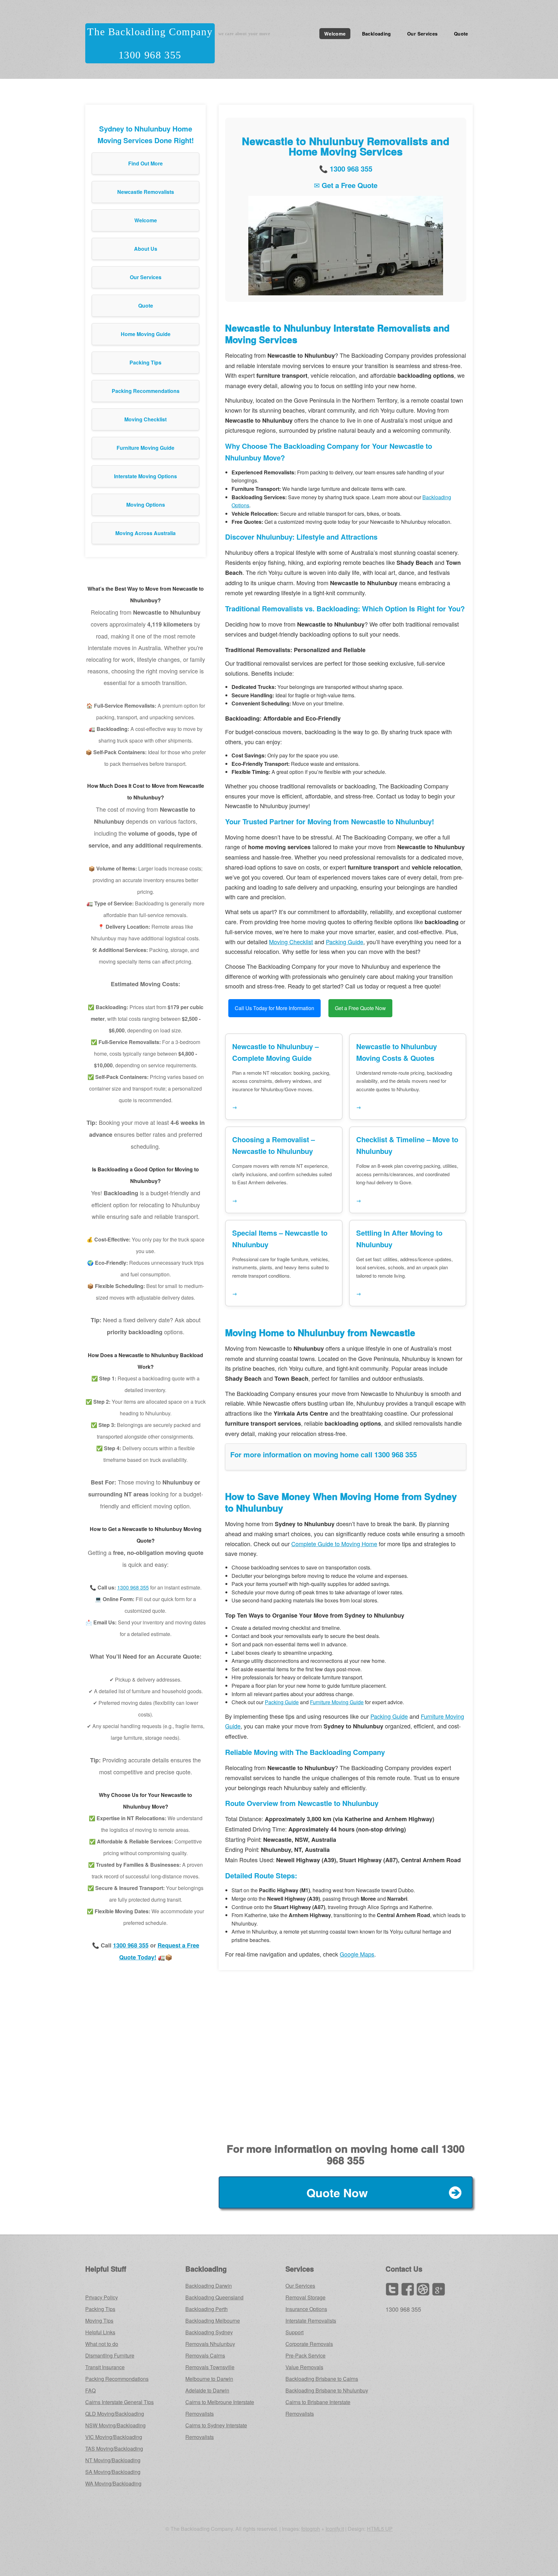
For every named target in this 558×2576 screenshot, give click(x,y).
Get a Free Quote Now (360, 1008)
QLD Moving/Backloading (115, 2414)
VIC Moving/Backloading (114, 2437)
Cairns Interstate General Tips (119, 2402)
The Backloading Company (150, 32)
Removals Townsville (210, 2367)
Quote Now (337, 2192)
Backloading (377, 34)
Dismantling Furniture (110, 2355)
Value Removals (304, 2367)
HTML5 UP (380, 2529)
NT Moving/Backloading (113, 2460)
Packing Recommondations (117, 2379)
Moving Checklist (145, 419)
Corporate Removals (309, 2344)
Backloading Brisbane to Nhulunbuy (327, 2390)
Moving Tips (99, 2321)
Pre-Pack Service (305, 2355)
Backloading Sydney (209, 2332)
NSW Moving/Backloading (115, 2425)
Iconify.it (335, 2529)
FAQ (90, 2390)
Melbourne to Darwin (209, 2379)
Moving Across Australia (145, 533)
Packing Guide (345, 942)
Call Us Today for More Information (274, 1008)
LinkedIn (423, 2289)
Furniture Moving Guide (145, 448)
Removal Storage (305, 2297)
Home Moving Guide (146, 334)
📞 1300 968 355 (346, 169)
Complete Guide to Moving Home (334, 1544)
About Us (146, 249)
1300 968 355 (150, 55)
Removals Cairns (205, 2355)
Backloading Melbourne (213, 2321)
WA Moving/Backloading (113, 2483)
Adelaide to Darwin (207, 2390)
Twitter (392, 2289)
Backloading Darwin (209, 2286)
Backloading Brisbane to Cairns (322, 2379)
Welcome (335, 34)
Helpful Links (100, 2332)
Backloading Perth (207, 2309)
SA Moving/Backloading (113, 2472)
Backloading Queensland (214, 2297)
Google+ (439, 2289)
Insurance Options (306, 2309)
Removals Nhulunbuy (210, 2344)
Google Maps (357, 1954)
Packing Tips (145, 362)
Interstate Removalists (311, 2321)
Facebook (408, 2289)
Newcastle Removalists (146, 192)
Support (294, 2332)
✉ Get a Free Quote (346, 185)
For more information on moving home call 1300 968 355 (324, 1454)
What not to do (102, 2344)
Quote (461, 34)
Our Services (422, 34)
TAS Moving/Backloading (114, 2449)
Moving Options (146, 505)
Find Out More (145, 163)
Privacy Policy (102, 2297)
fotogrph (311, 2529)
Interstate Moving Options (145, 476)
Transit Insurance (105, 2367)
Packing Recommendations (146, 391)
